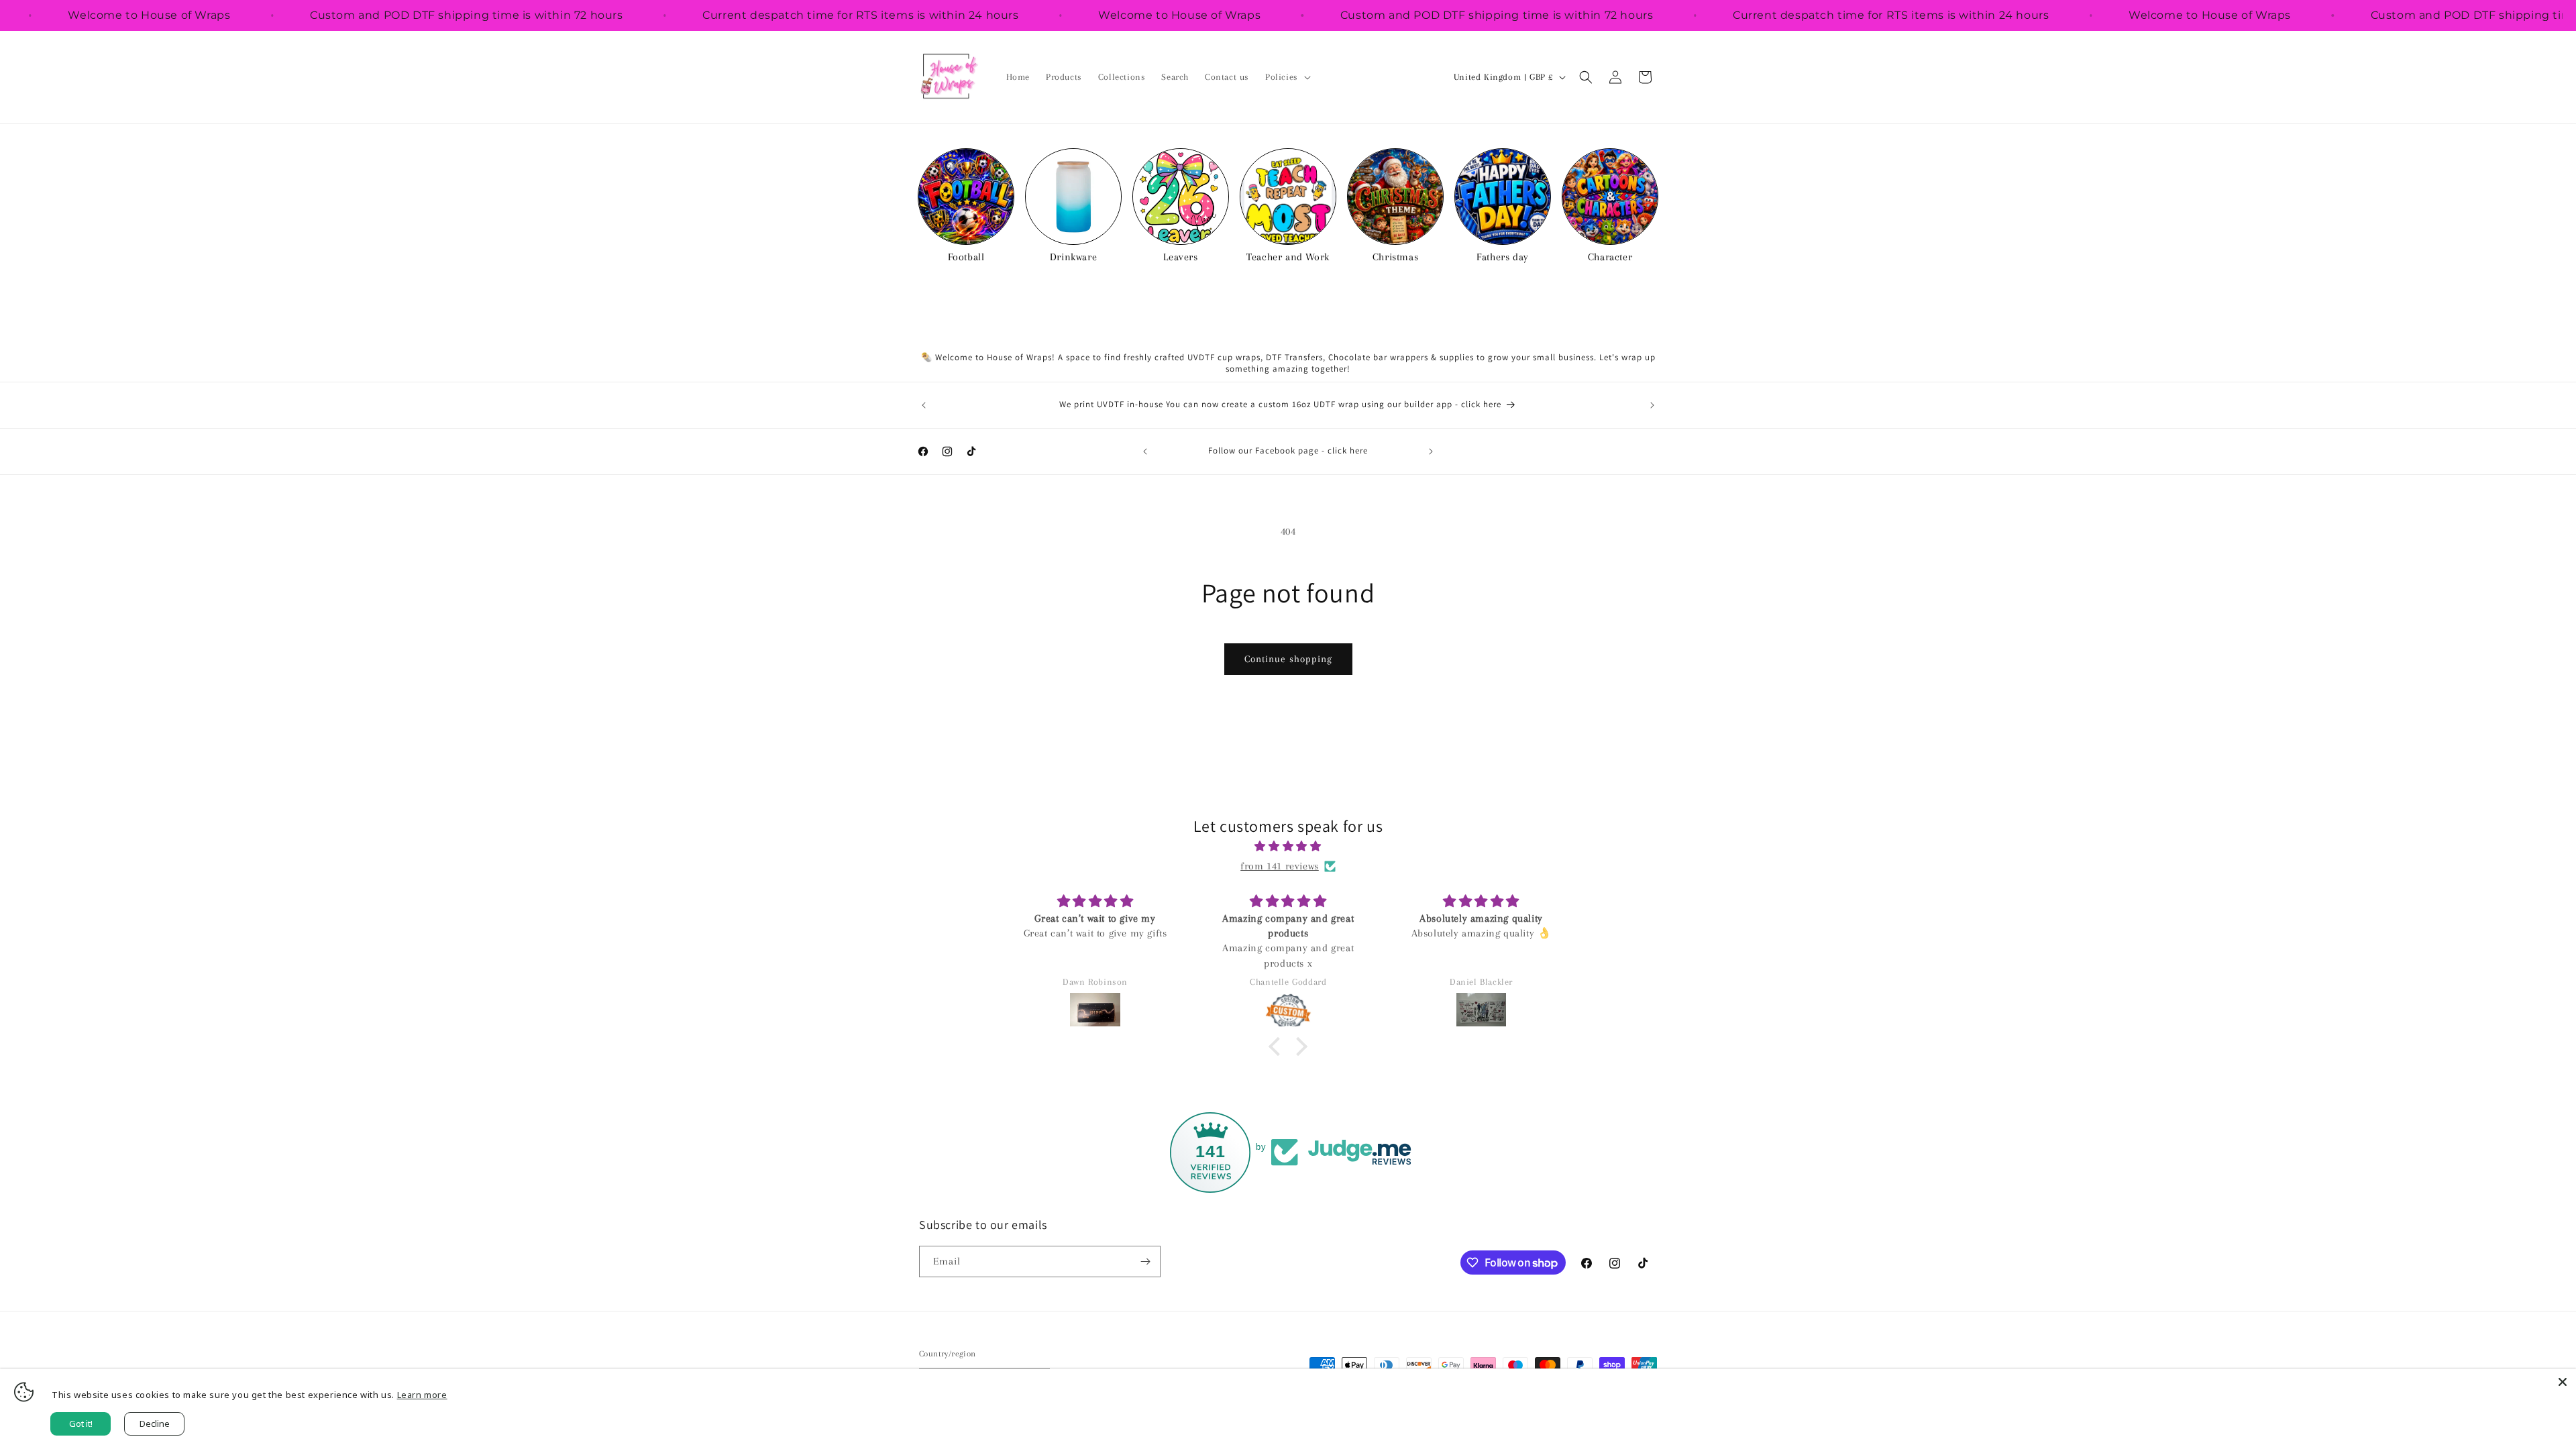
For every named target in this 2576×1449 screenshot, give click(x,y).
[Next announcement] (1652, 405)
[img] (1288, 847)
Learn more (422, 1395)
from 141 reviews (1280, 866)
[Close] (2563, 1382)
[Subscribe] (1145, 1262)
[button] (1287, 77)
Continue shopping (1288, 659)
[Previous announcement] (924, 405)
